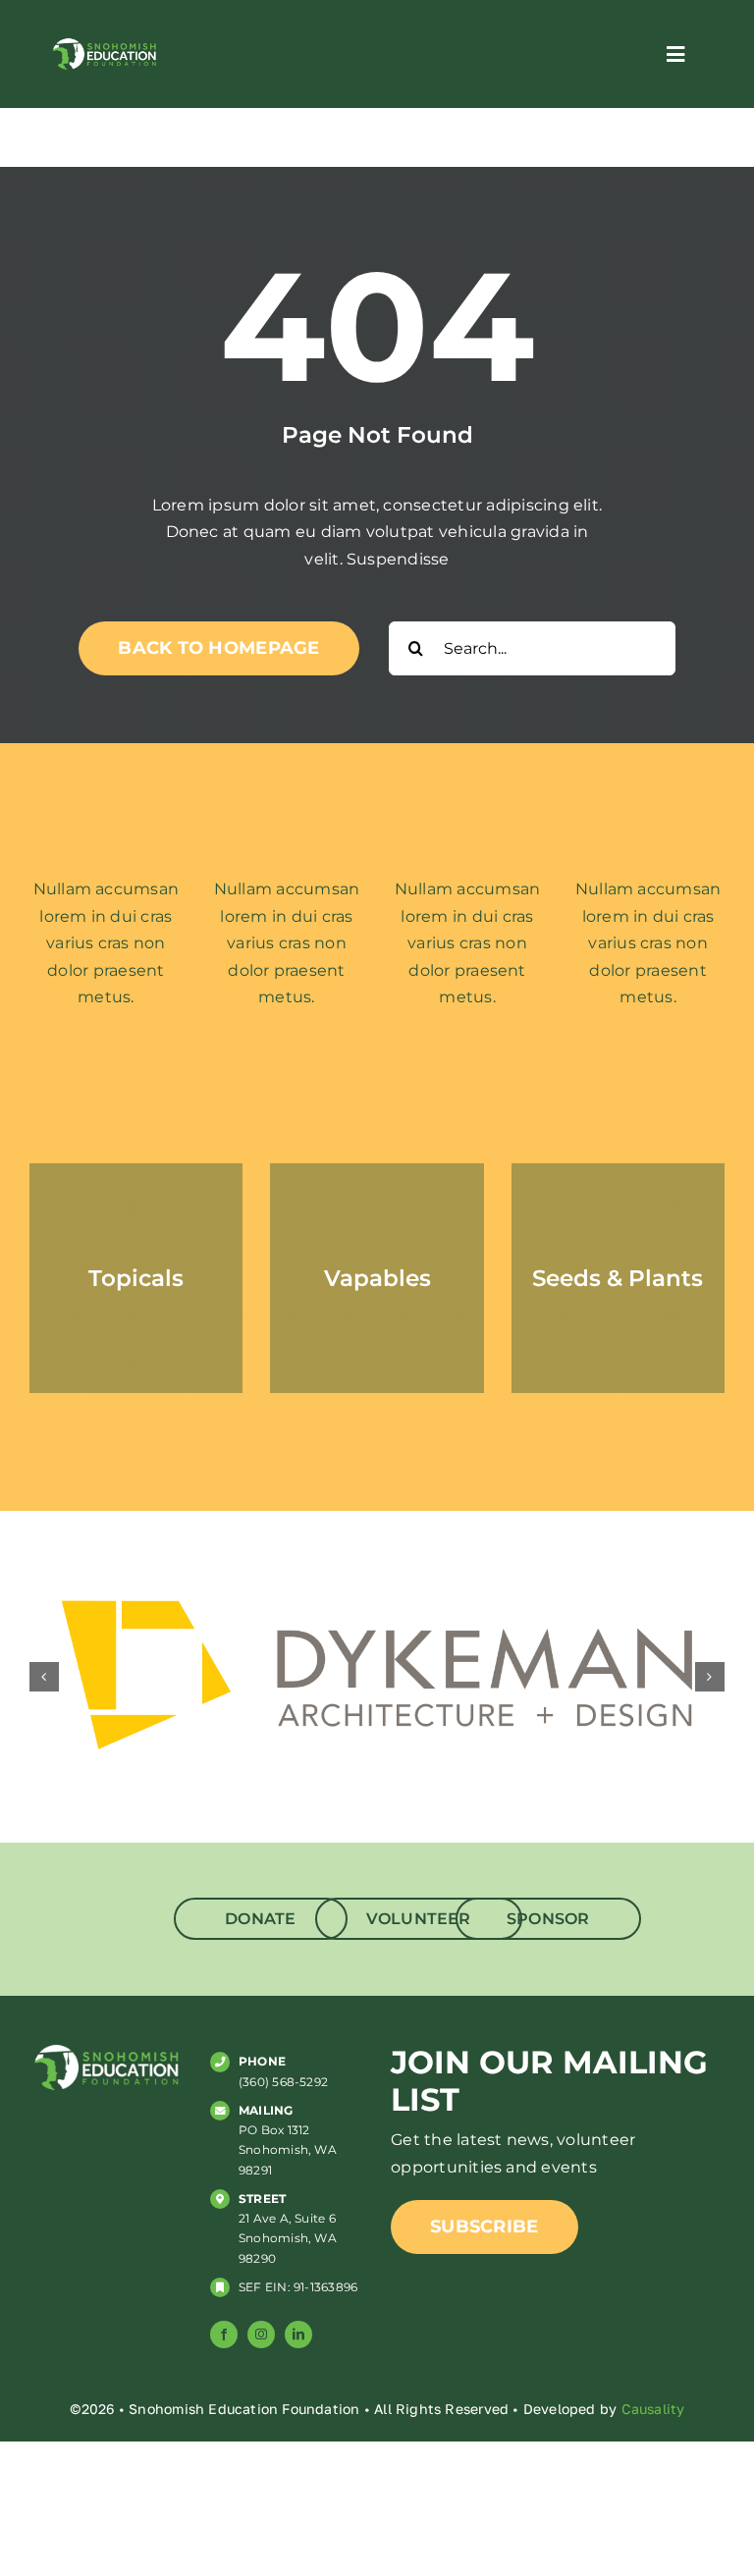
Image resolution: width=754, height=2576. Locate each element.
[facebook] (224, 2334)
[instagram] (261, 2334)
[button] (44, 1677)
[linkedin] (298, 2334)
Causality (653, 2409)
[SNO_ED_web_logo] (104, 44)
